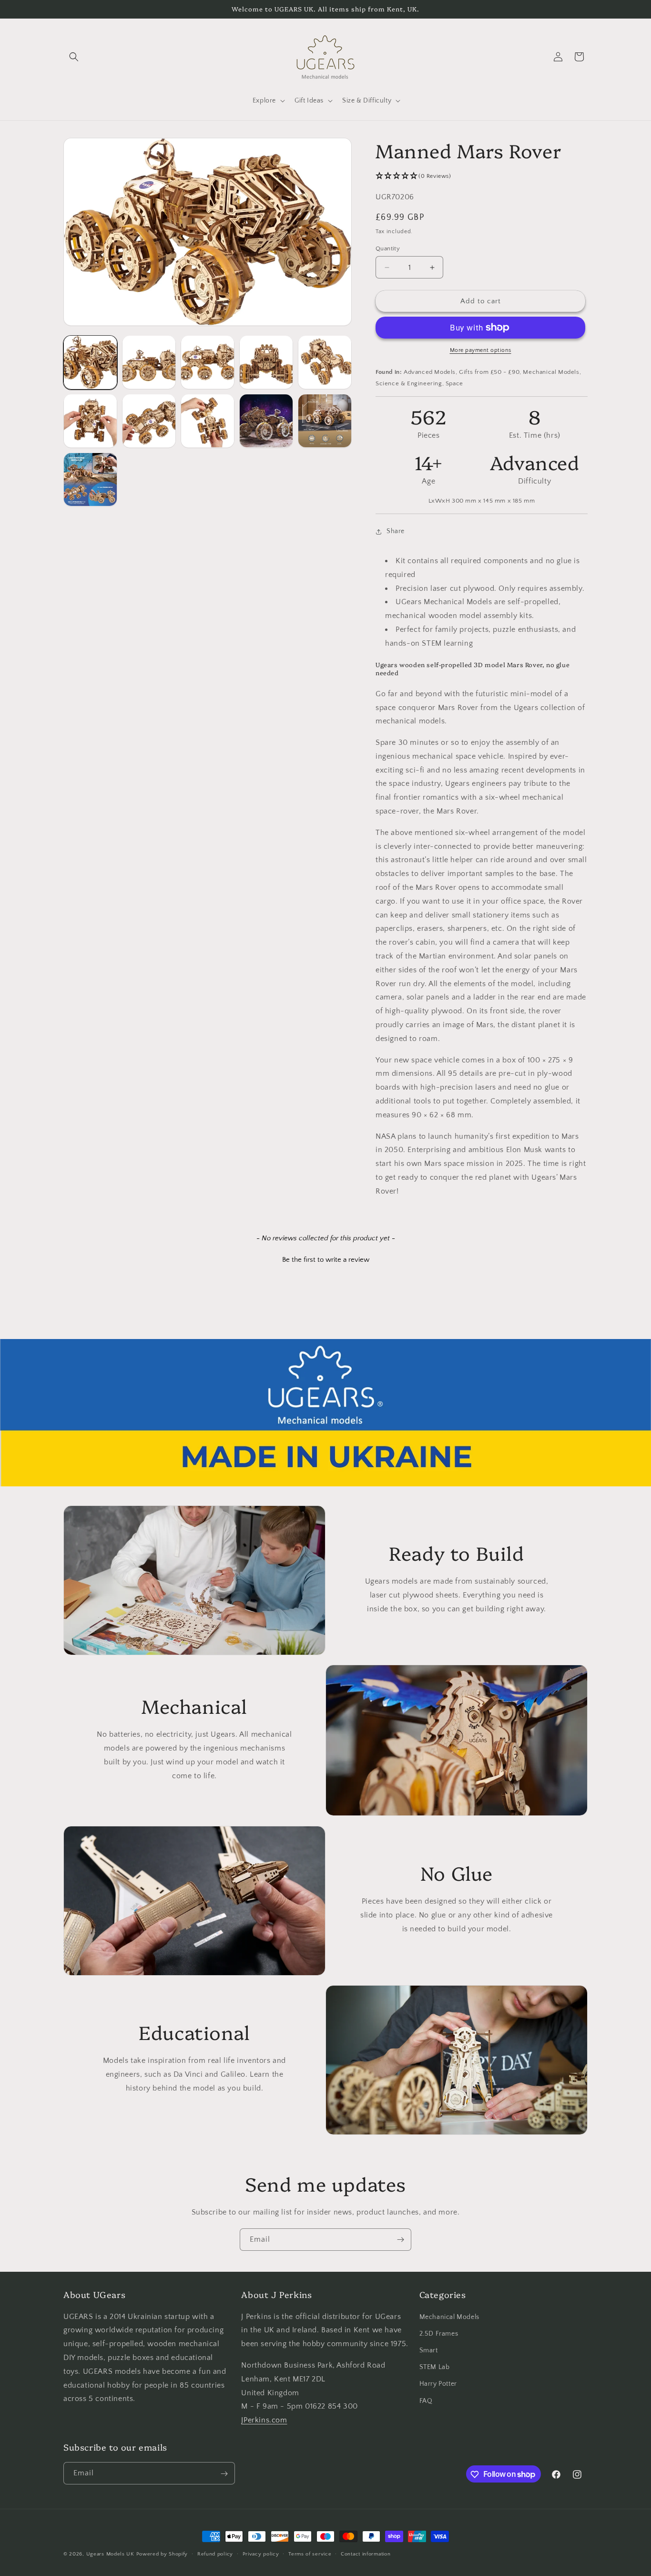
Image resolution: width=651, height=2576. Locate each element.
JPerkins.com (264, 2420)
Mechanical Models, (552, 372)
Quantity (388, 248)
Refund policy (215, 2554)
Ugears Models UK (110, 2554)
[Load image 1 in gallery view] (90, 362)
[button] (74, 57)
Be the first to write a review (326, 1260)
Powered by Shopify (162, 2554)
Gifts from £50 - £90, (490, 372)
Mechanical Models (449, 2317)
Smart (429, 2350)
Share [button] (396, 531)
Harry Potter (438, 2384)
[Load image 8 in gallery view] (208, 421)
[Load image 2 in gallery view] (149, 362)
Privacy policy (261, 2554)
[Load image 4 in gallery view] (266, 362)
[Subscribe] (400, 2240)
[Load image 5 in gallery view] (325, 362)
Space (454, 383)
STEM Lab (435, 2367)
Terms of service (310, 2554)
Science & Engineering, (410, 383)
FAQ (426, 2401)
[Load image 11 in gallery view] (90, 479)
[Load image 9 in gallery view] (266, 421)
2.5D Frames (439, 2334)
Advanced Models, (431, 372)
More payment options (481, 350)
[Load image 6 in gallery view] (90, 421)
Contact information (366, 2554)
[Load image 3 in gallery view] (208, 362)
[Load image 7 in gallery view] (149, 421)
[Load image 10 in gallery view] (325, 421)
